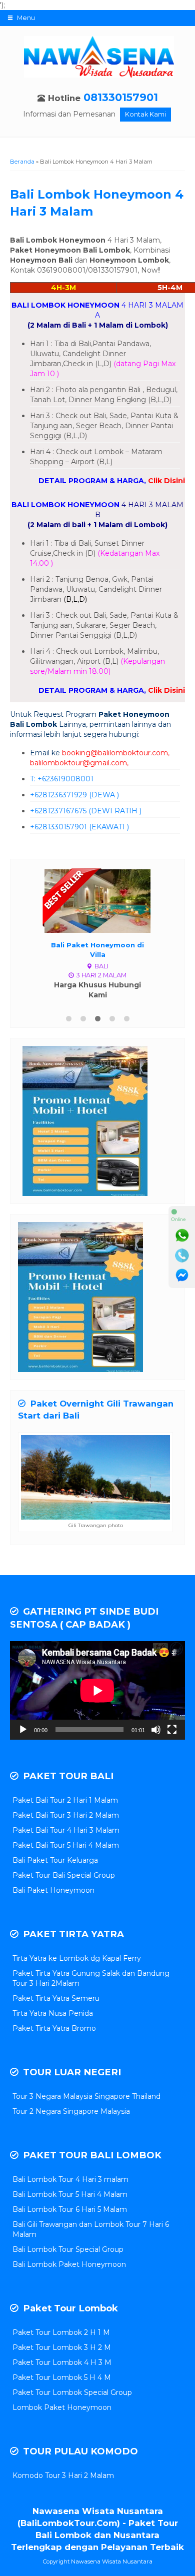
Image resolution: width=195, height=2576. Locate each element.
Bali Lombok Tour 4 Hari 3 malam (70, 2179)
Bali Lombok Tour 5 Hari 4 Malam (70, 2194)
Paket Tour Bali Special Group (64, 1875)
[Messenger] (182, 1275)
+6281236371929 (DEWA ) (74, 795)
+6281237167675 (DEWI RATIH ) (86, 811)
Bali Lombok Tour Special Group (68, 2249)
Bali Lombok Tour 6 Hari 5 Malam (70, 2209)
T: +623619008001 (62, 779)
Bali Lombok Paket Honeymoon (69, 2264)
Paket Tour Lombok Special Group (72, 2392)
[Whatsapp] (182, 1235)
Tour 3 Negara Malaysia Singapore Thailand (86, 2096)
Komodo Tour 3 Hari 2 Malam (63, 2475)
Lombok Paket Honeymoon (62, 2407)
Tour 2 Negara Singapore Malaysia (71, 2111)
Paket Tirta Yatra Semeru (56, 1998)
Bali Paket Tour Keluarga (55, 1860)
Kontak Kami (145, 114)
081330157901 (121, 97)
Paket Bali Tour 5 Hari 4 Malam (66, 1845)
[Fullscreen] (172, 1730)
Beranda (22, 162)
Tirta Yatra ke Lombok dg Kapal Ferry (77, 1958)
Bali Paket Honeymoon (53, 1890)
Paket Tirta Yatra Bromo (54, 2028)
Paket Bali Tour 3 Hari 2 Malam (66, 1815)
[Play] (23, 1730)
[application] (97, 1690)
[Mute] (156, 1730)
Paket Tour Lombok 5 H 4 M (62, 2377)
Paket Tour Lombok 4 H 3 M (62, 2362)
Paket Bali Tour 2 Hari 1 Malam (65, 1800)
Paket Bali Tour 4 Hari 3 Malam (66, 1830)
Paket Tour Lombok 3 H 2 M (62, 2347)
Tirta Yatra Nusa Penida (53, 2013)
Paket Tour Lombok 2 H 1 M (61, 2332)
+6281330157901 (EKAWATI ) (79, 827)
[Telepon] (182, 1255)
